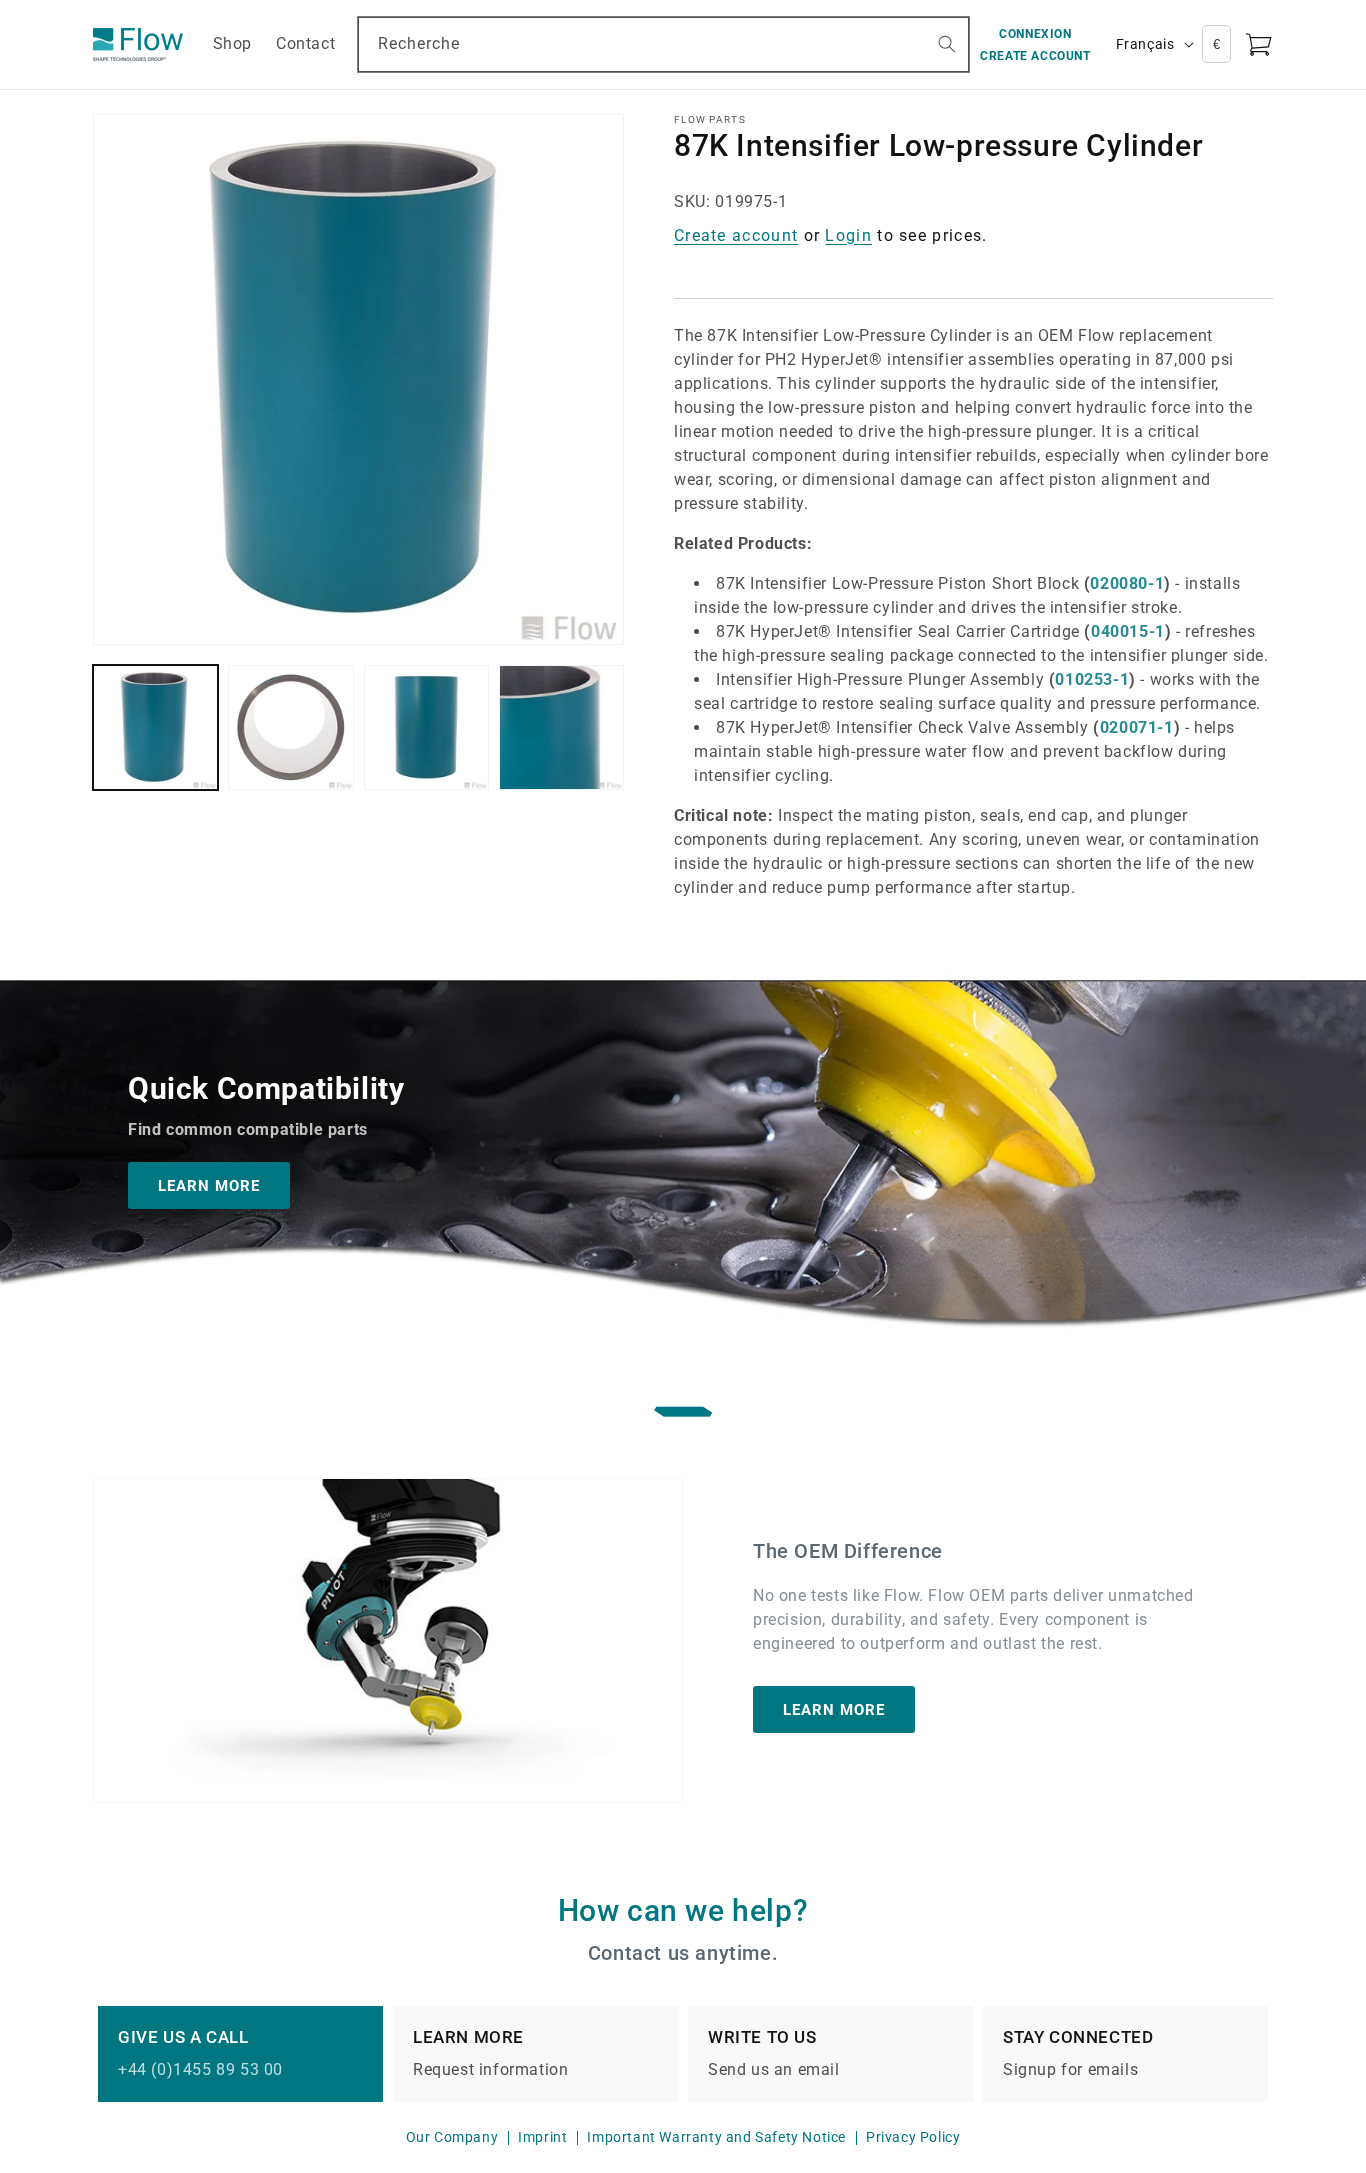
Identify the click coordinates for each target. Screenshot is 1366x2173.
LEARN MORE (209, 1186)
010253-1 (1092, 679)
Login (848, 235)
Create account (736, 235)
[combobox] (663, 44)
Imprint (542, 2137)
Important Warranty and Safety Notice (716, 2137)
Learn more (834, 1710)
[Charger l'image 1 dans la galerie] (155, 727)
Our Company (452, 2137)
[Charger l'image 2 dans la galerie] (290, 727)
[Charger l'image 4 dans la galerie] (561, 727)
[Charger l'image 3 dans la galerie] (426, 727)
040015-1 (1128, 631)
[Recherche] (947, 44)
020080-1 (1127, 583)
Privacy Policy (913, 2137)
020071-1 (1137, 727)
